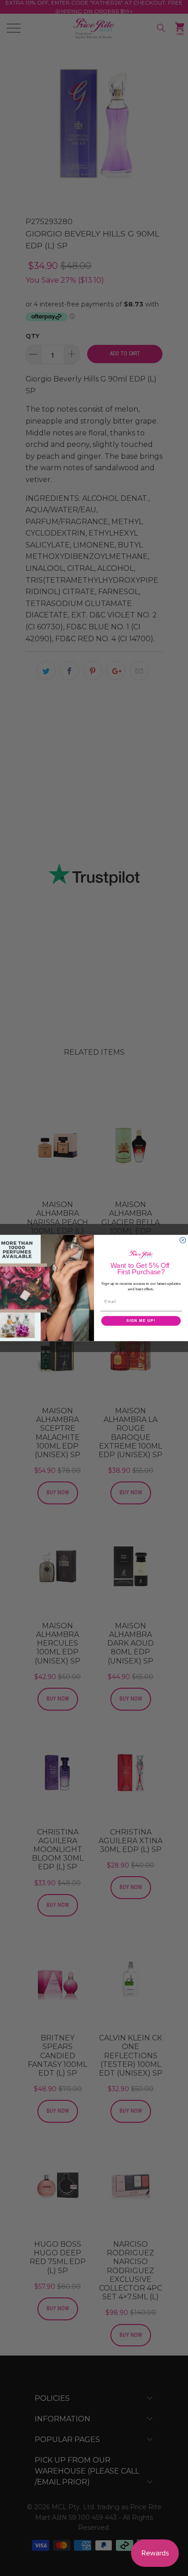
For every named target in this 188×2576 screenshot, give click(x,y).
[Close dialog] (183, 1240)
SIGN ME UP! (141, 1321)
